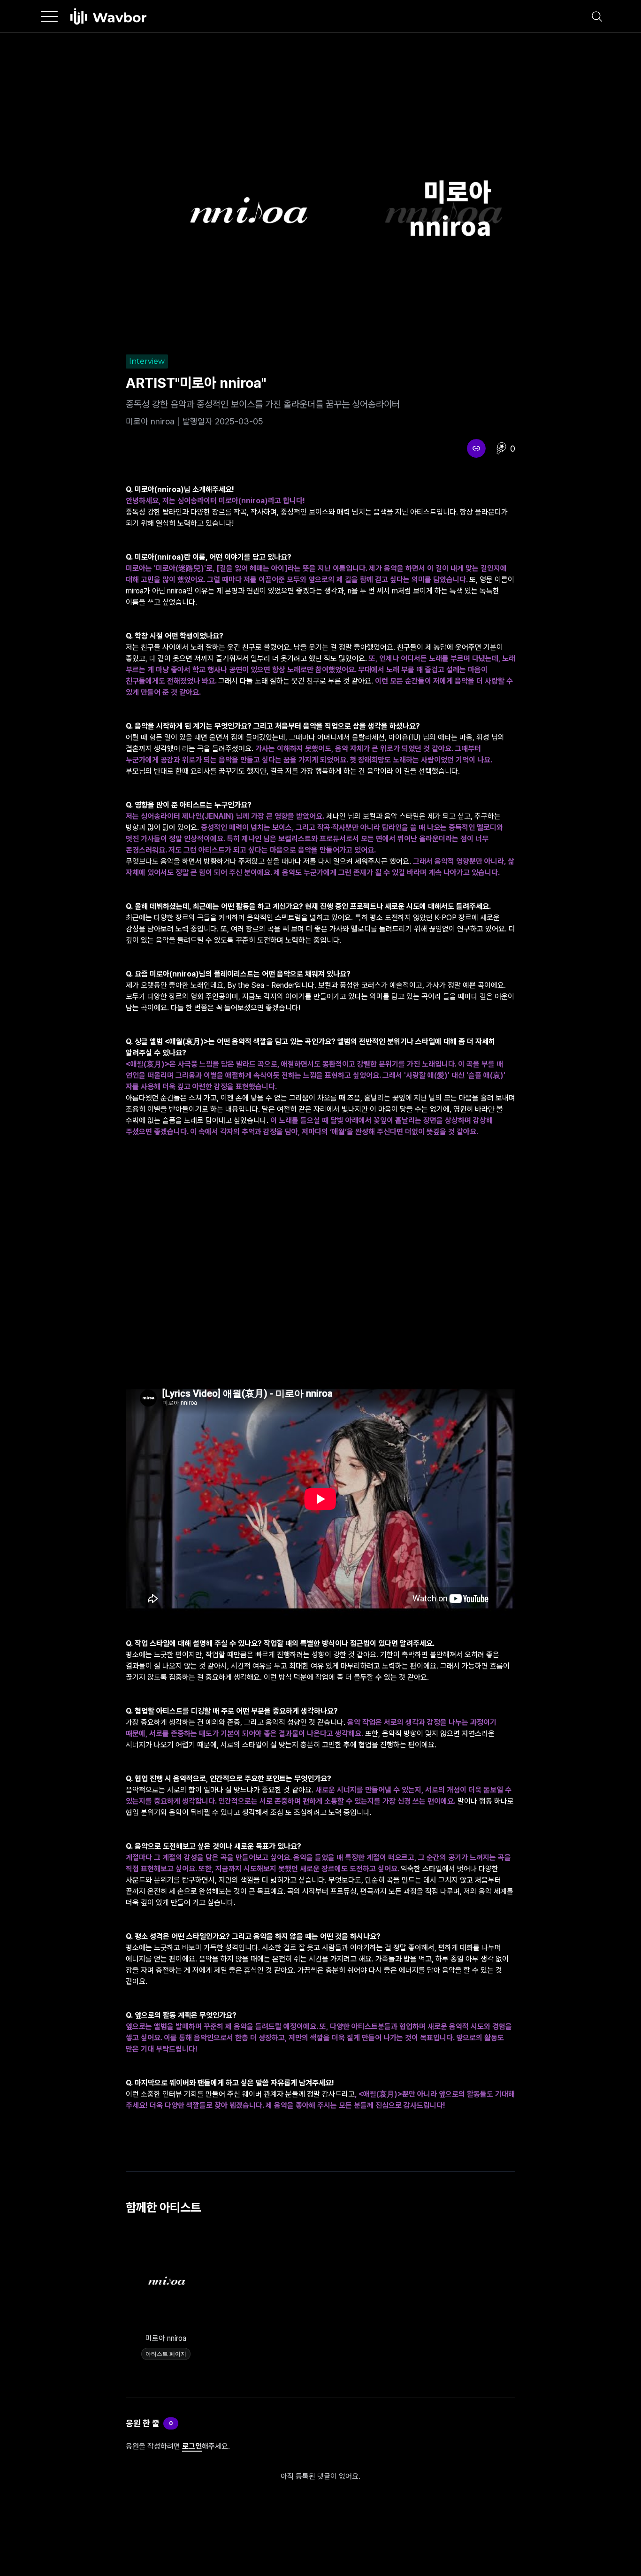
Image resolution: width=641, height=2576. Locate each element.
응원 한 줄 (143, 2423)
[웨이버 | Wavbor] (108, 16)
